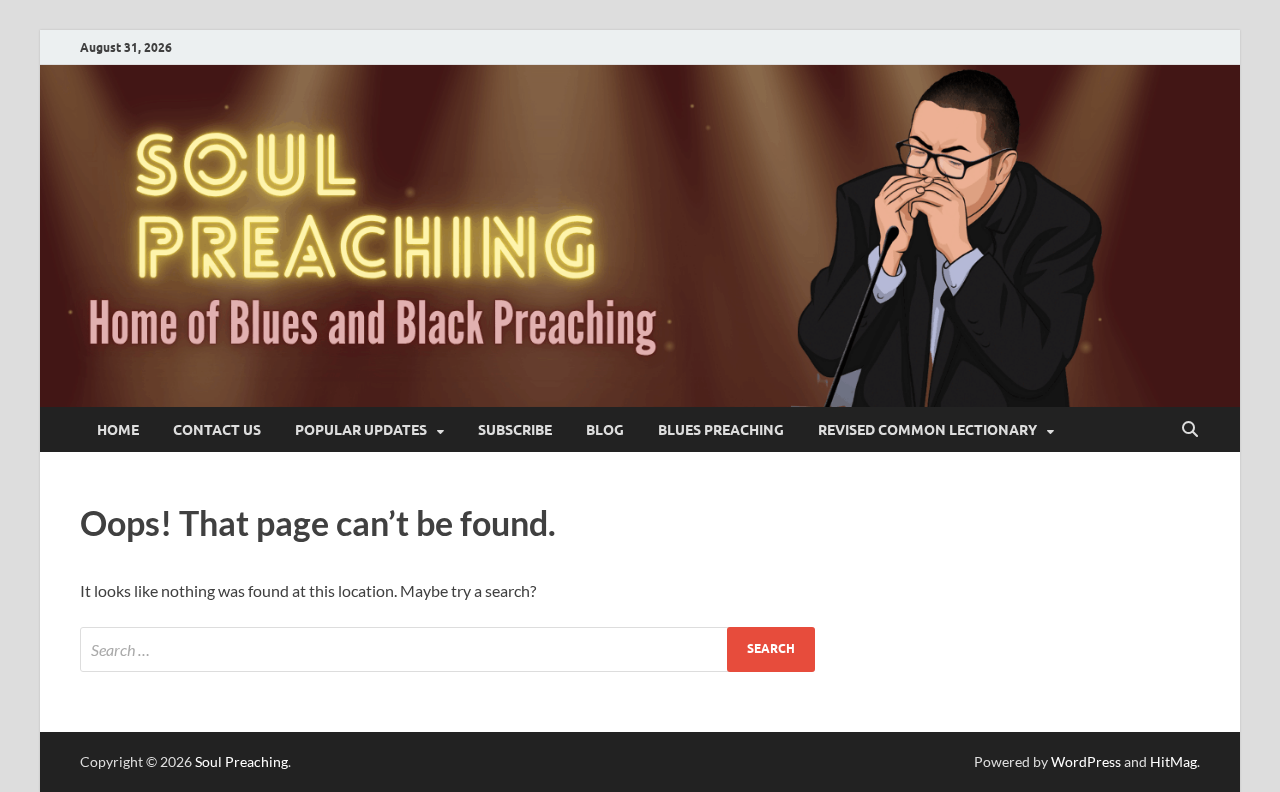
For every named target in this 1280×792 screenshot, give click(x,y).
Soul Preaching (241, 761)
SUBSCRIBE (515, 430)
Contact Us (217, 430)
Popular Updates (361, 430)
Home (118, 430)
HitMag (1173, 761)
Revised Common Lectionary (927, 430)
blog (605, 430)
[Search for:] (447, 649)
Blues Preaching (721, 430)
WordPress (1086, 761)
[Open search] (1190, 430)
